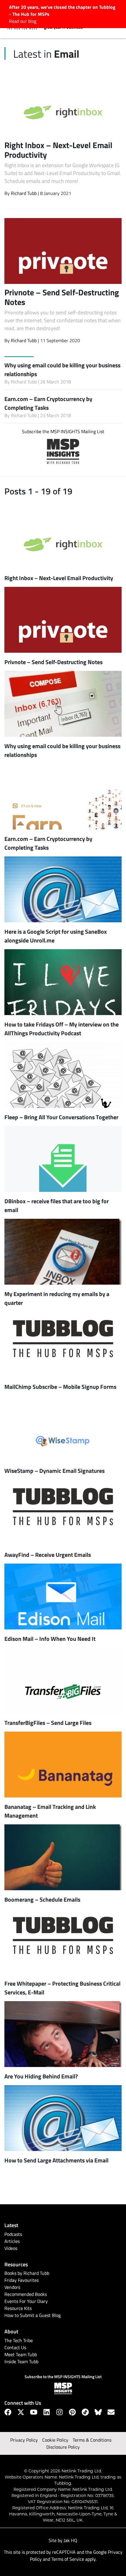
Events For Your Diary (26, 2301)
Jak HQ (70, 2540)
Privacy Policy (24, 2440)
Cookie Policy (55, 2440)
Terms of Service (68, 2559)
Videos (11, 2248)
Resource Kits (18, 2308)
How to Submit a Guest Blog (33, 2315)
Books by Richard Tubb (27, 2273)
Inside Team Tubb (21, 2361)
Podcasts (13, 2234)
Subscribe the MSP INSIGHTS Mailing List (63, 431)
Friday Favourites (22, 2280)
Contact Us (15, 2347)
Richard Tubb (24, 193)
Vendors (12, 2287)
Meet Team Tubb (21, 2354)
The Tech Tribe (19, 2340)
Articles (12, 2241)
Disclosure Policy (63, 2447)
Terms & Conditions (92, 2440)
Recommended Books (26, 2294)
